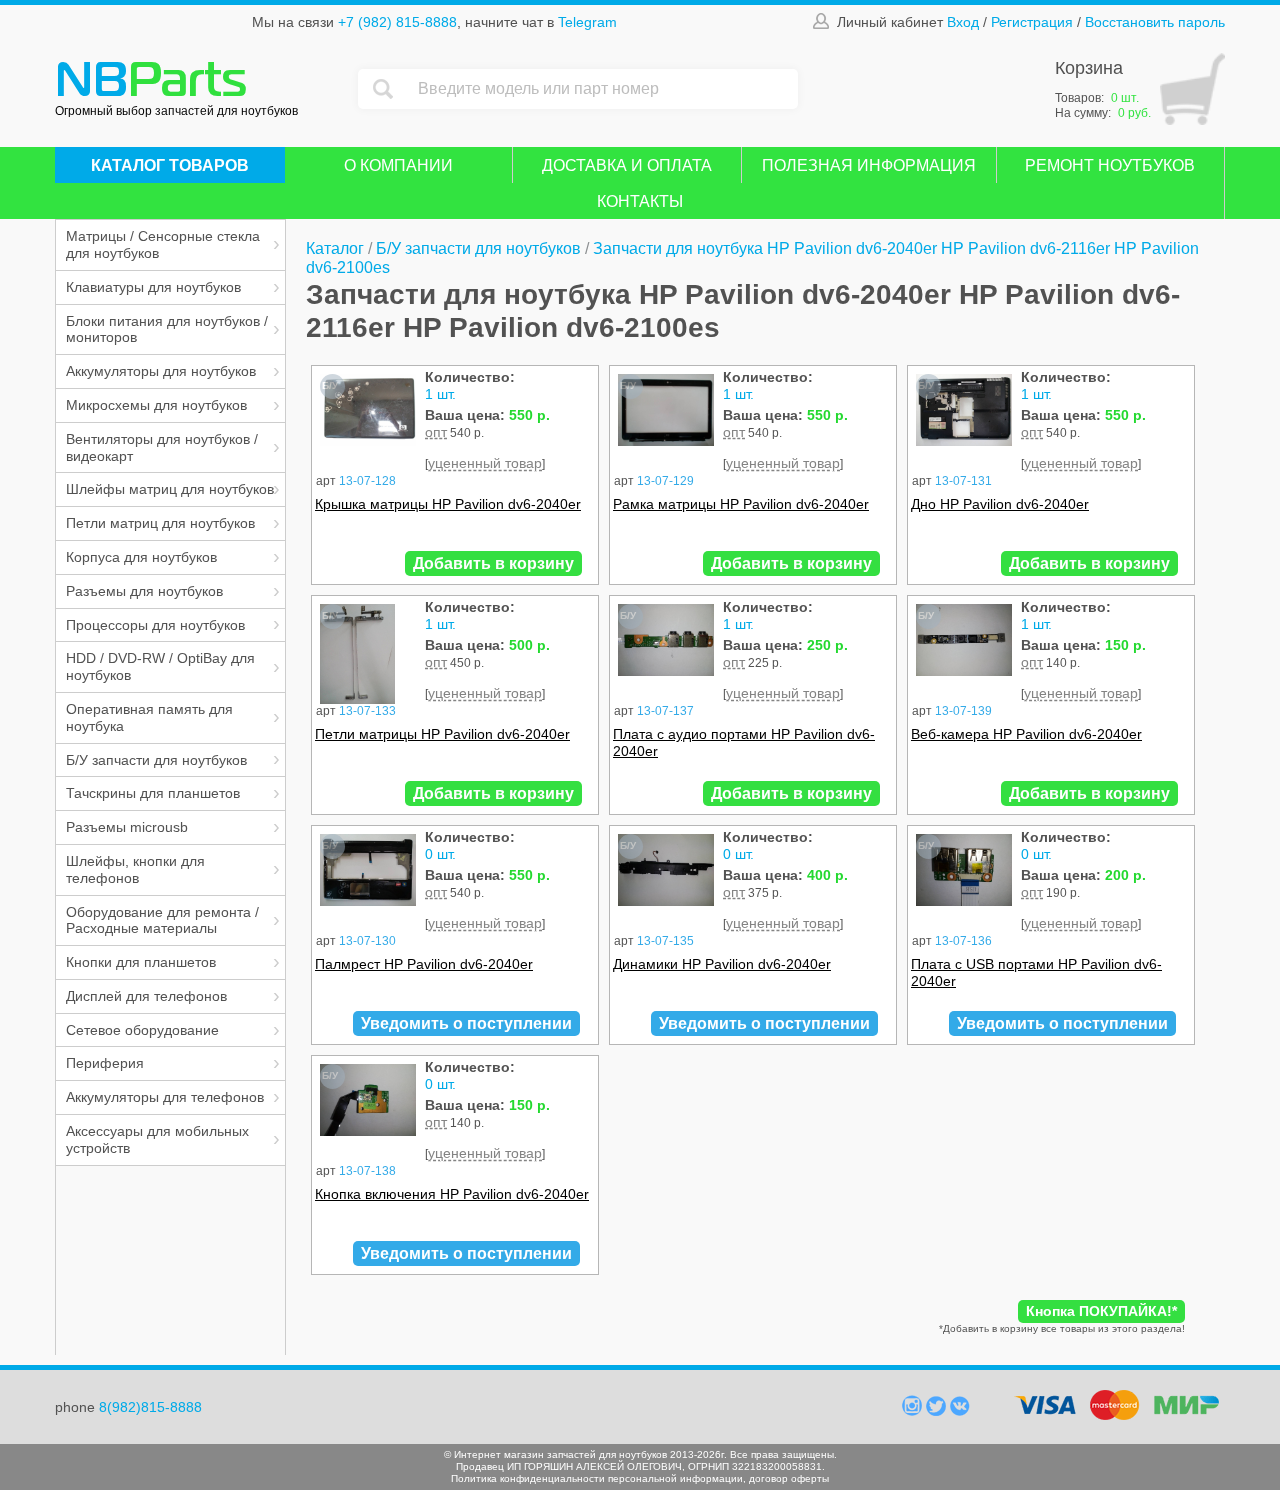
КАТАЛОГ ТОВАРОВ (170, 165)
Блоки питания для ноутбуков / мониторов (167, 329)
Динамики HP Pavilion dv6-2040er (722, 964)
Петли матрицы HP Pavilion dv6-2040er (442, 734)
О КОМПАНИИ (398, 165)
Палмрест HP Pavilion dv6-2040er (424, 964)
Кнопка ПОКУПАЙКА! (1101, 1311)
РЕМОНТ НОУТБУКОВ (1110, 165)
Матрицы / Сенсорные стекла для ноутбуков (163, 244)
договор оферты (789, 1478)
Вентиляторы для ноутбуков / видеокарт (162, 447)
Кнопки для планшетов (141, 962)
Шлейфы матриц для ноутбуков (170, 489)
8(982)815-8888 (150, 1407)
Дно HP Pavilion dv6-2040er (1000, 504)
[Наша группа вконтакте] (960, 1411)
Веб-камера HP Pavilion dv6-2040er (1026, 734)
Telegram (587, 22)
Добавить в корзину (493, 563)
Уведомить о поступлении (466, 1023)
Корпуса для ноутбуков (141, 557)
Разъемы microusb (127, 827)
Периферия (105, 1063)
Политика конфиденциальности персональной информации (597, 1478)
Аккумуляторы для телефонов (165, 1097)
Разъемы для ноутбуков (144, 591)
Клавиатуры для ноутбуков (153, 287)
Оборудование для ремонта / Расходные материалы (162, 920)
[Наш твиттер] (938, 1411)
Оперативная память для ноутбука (149, 717)
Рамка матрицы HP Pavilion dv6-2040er (741, 504)
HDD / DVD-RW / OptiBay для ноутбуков (160, 666)
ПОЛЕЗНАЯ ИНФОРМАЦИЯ (869, 165)
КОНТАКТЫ (640, 201)
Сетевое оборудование (142, 1030)
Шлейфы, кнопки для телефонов (135, 869)
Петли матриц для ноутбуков (160, 523)
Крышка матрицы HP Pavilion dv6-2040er (448, 504)
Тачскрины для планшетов (153, 793)
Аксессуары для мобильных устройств (157, 1139)
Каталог (335, 248)
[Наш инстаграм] (914, 1411)
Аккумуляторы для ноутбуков (161, 371)
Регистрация (1032, 22)
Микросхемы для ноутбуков (156, 405)
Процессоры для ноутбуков (155, 625)
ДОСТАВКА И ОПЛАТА (627, 165)
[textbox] (603, 89)
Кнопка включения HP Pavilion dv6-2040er (452, 1194)
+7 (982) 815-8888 (397, 22)
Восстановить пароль (1155, 22)
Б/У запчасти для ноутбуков (156, 760)
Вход (963, 22)
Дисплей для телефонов (146, 996)
